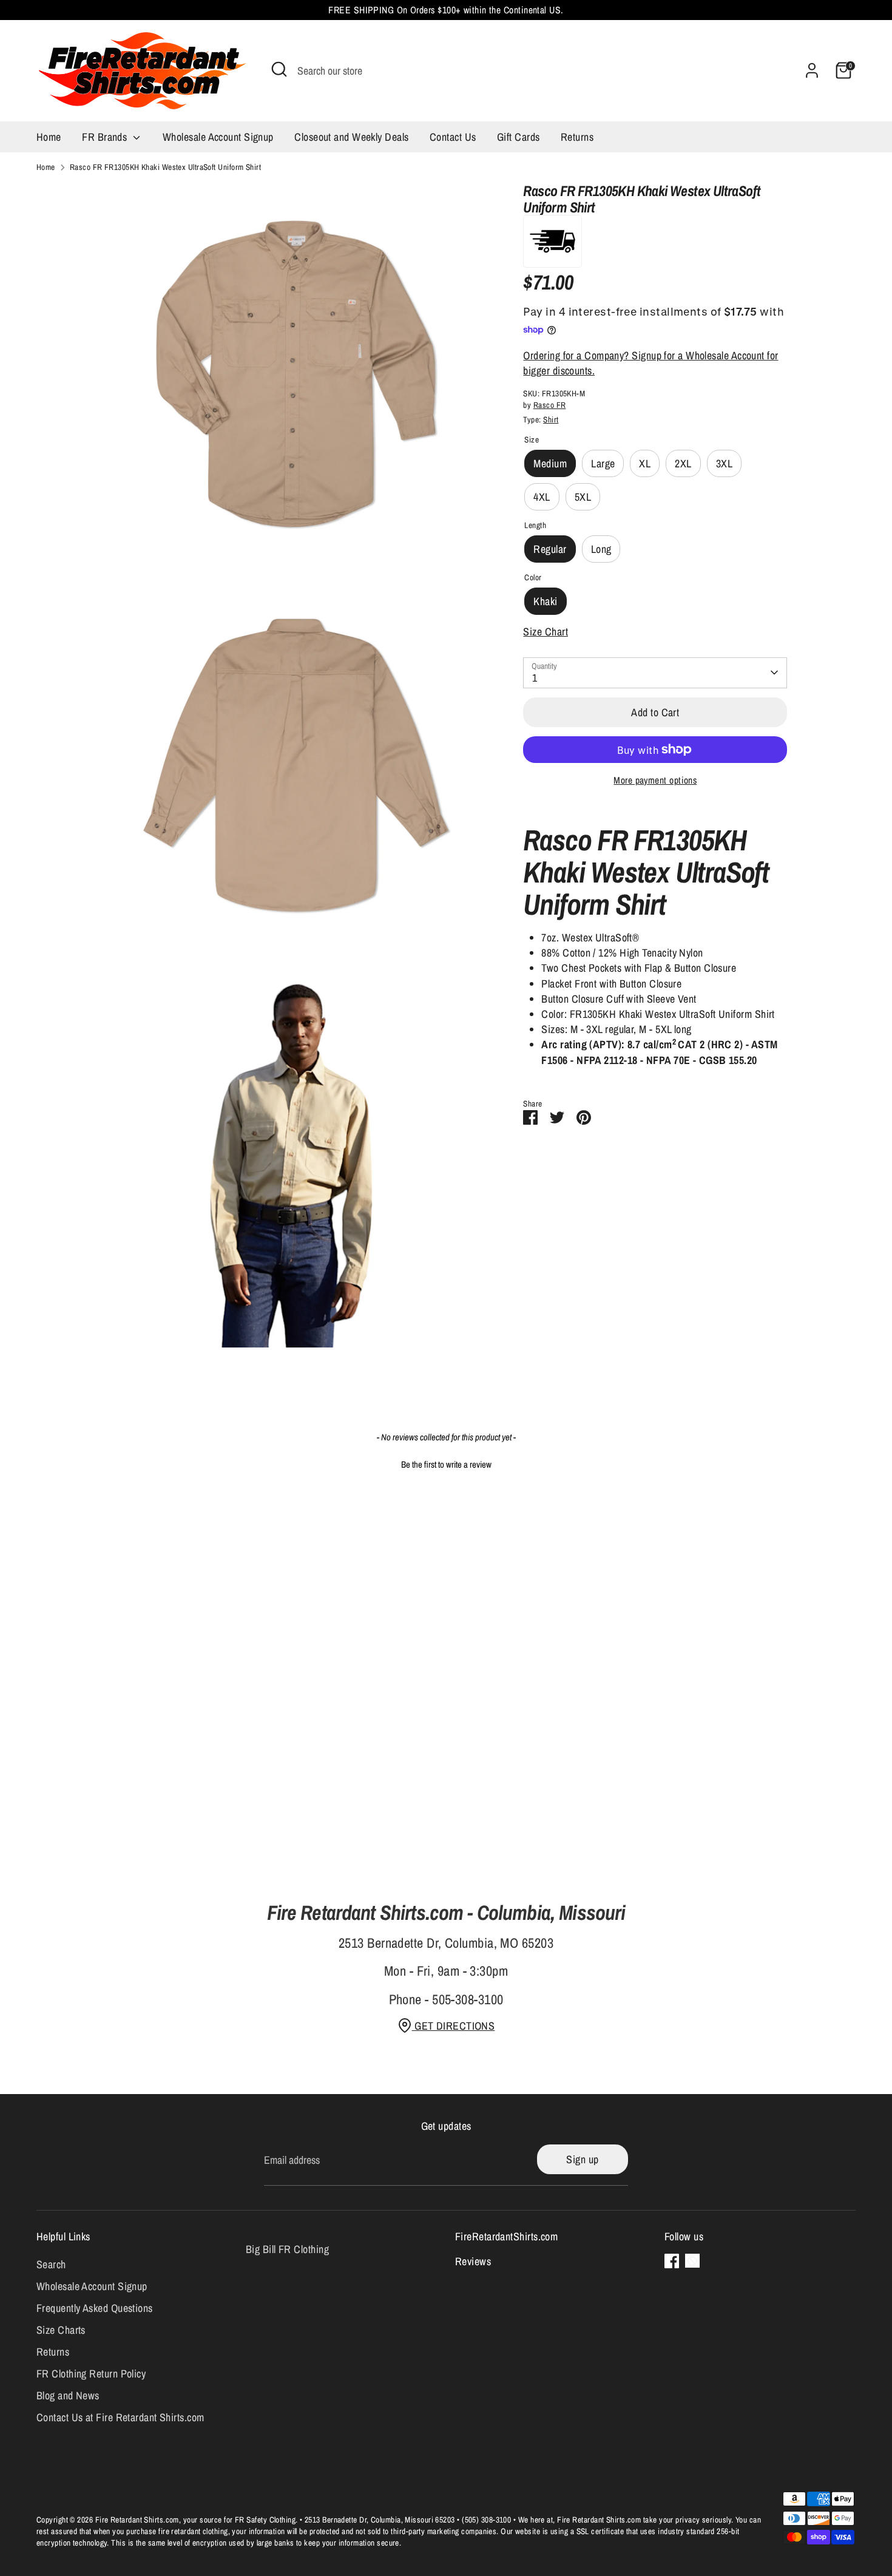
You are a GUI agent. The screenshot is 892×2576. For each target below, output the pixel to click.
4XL (542, 497)
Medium (550, 463)
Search (51, 2264)
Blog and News (68, 2395)
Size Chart (546, 632)
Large (603, 463)
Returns (577, 137)
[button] (446, 1463)
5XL (583, 497)
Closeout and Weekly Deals (351, 137)
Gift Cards (519, 137)
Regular (550, 549)
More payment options (655, 780)
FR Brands (106, 137)
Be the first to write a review (446, 1464)
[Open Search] (279, 69)
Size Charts (61, 2330)
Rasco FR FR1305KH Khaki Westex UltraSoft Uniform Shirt (165, 167)
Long (601, 549)
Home (49, 137)
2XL (683, 463)
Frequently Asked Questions (95, 2308)
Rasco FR (550, 404)
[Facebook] (672, 2261)
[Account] (812, 70)
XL (645, 463)
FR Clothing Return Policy (91, 2374)
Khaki (545, 601)
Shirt (551, 419)
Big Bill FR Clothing (287, 2249)
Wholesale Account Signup (218, 137)
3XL (724, 463)
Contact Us (453, 137)
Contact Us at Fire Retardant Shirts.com (120, 2417)
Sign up (582, 2159)
